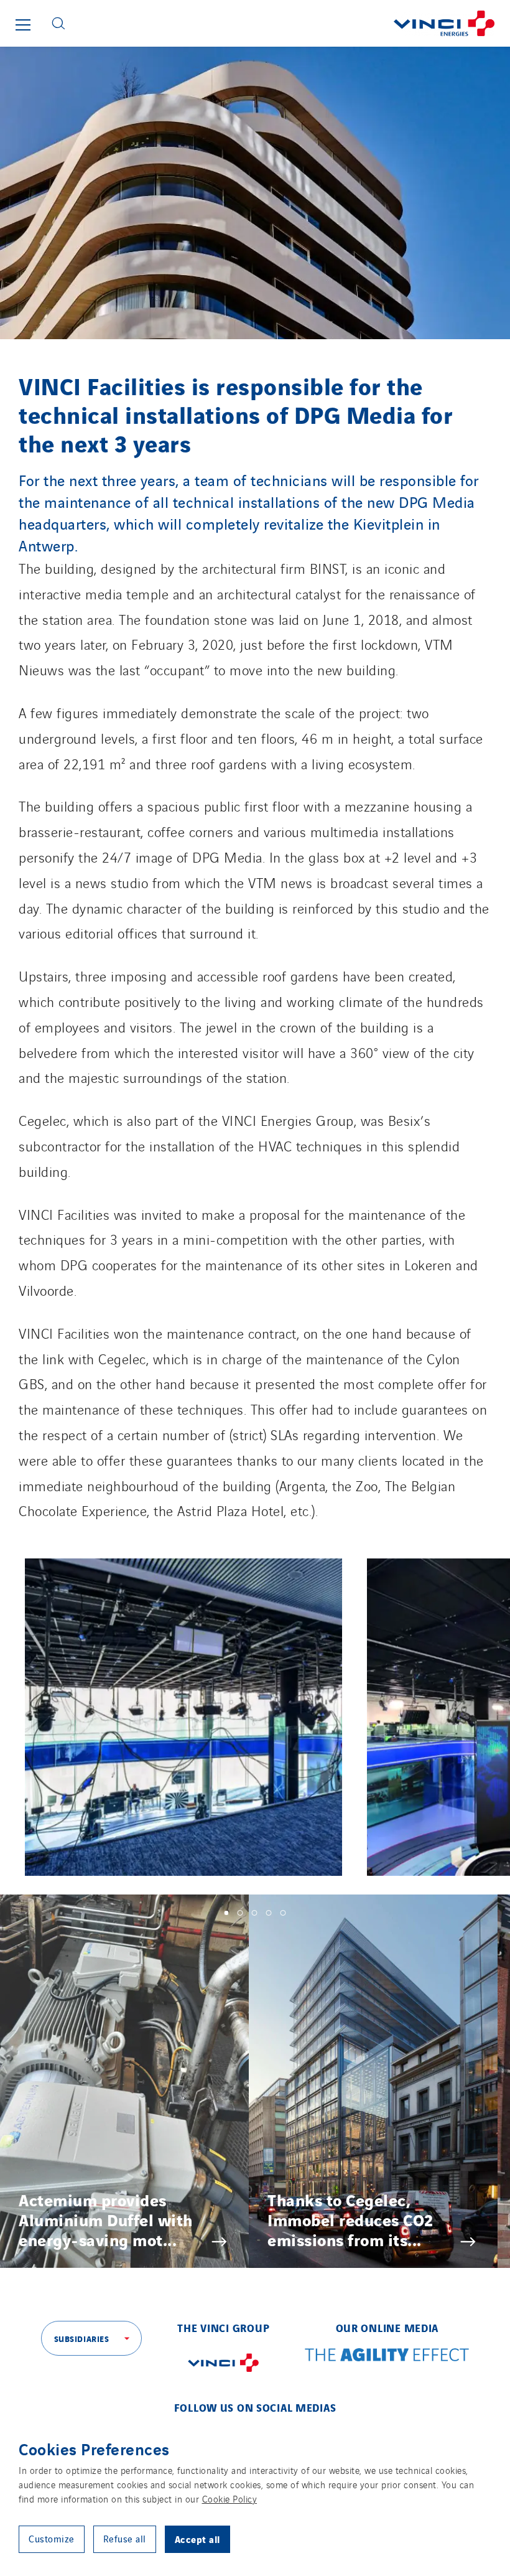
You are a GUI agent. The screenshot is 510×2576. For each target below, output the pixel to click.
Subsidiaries (82, 2338)
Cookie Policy (230, 2499)
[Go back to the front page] (292, 23)
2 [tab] (240, 1913)
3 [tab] (255, 1913)
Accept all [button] (197, 2539)
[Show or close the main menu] (23, 25)
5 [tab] (283, 1913)
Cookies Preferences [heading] (94, 2448)
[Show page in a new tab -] (223, 2374)
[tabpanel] (124, 2081)
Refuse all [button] (125, 2538)
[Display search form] (58, 23)
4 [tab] (269, 1913)
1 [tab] (227, 1913)
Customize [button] (52, 2538)
